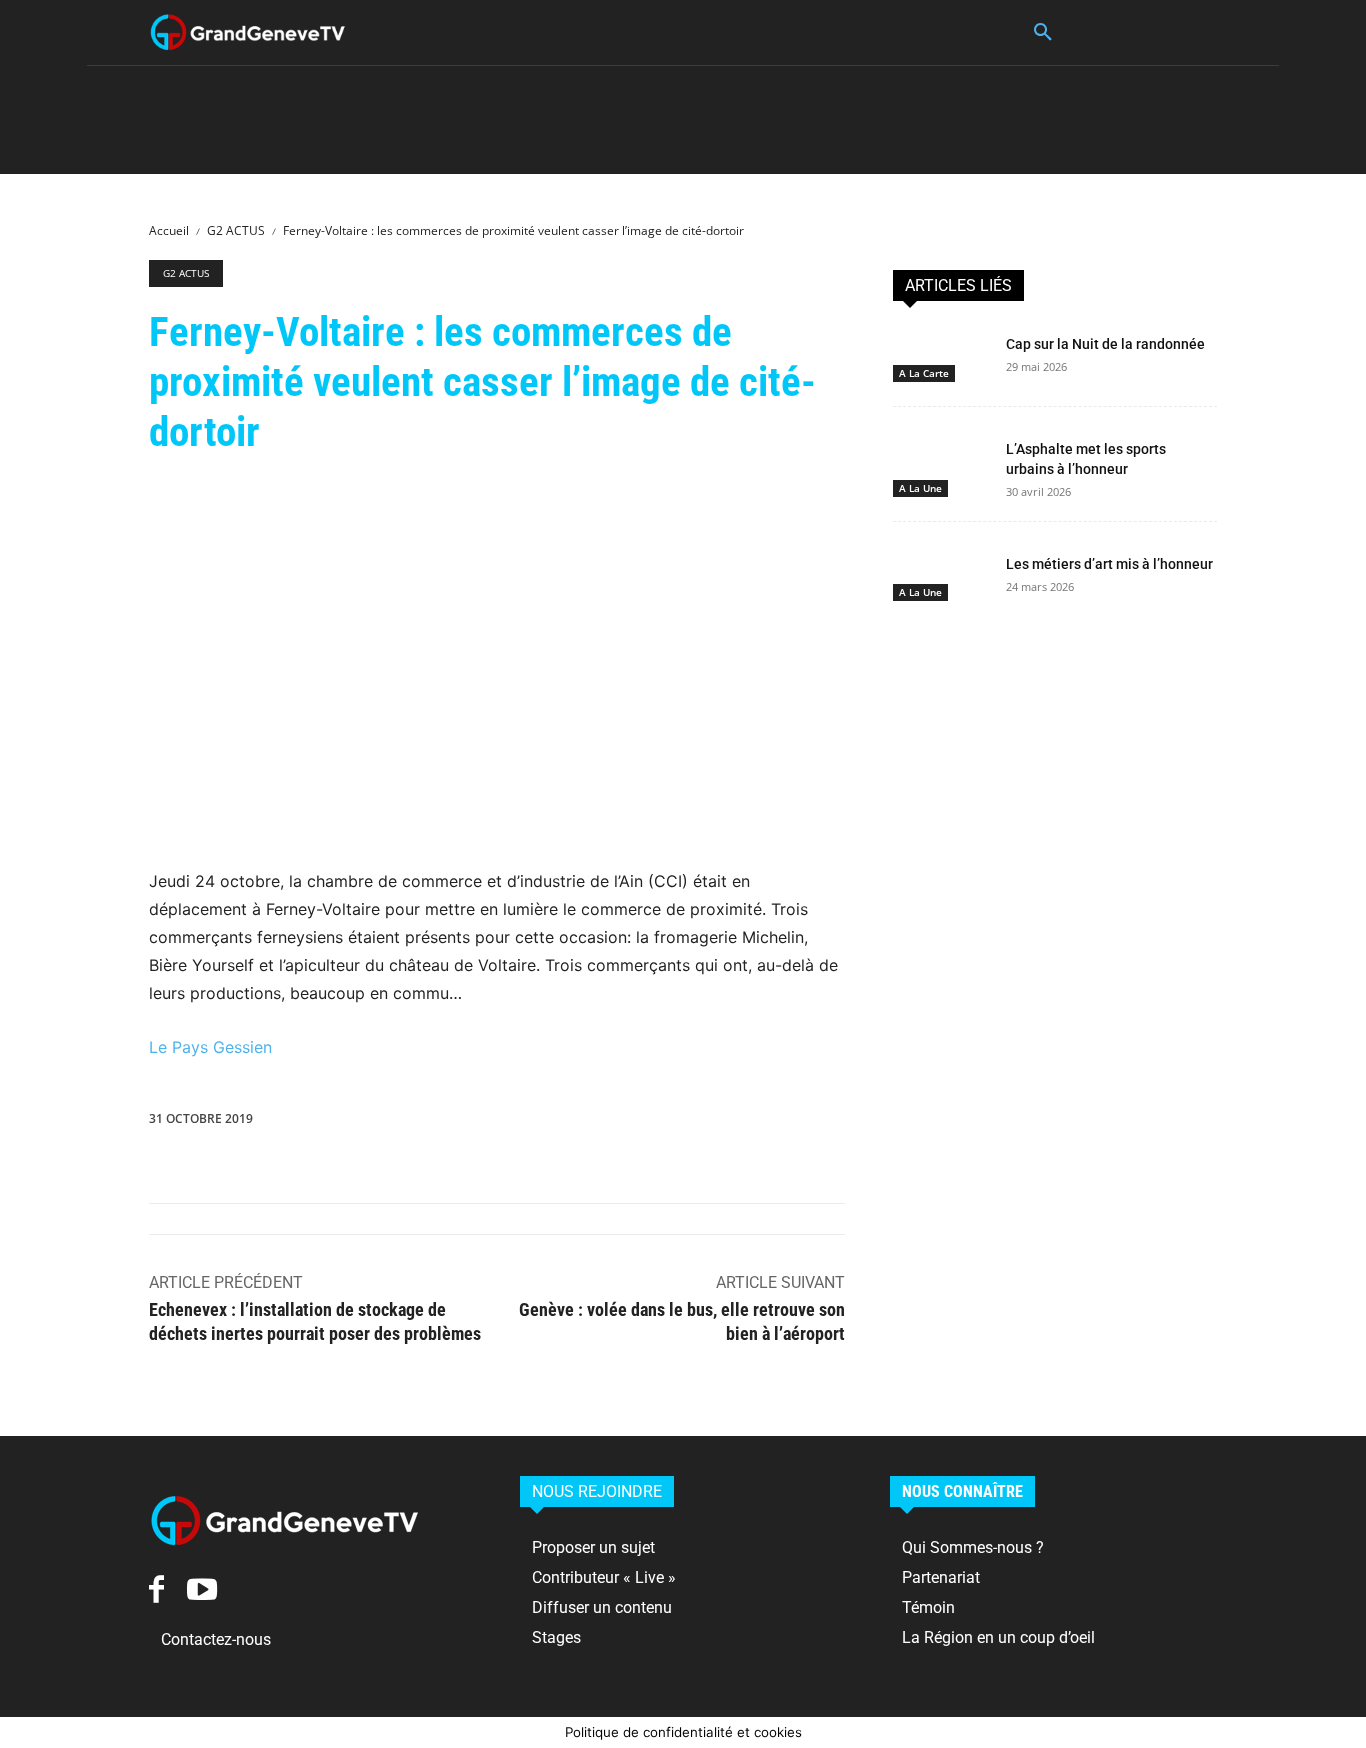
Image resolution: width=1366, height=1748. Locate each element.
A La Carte (924, 373)
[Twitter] (516, 1123)
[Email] (746, 1123)
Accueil (169, 230)
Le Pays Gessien (210, 1047)
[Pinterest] (562, 1123)
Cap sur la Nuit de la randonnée (1105, 344)
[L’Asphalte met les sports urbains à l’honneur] (941, 459)
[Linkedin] (654, 1123)
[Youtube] (201, 1588)
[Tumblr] (792, 1123)
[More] (885, 1123)
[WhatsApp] (608, 1123)
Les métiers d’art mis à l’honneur (1109, 564)
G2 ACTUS (236, 230)
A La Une (920, 488)
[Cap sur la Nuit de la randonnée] (941, 354)
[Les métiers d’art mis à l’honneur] (941, 574)
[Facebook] (470, 1123)
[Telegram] (838, 1123)
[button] (1043, 33)
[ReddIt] (700, 1123)
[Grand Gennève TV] (248, 32)
